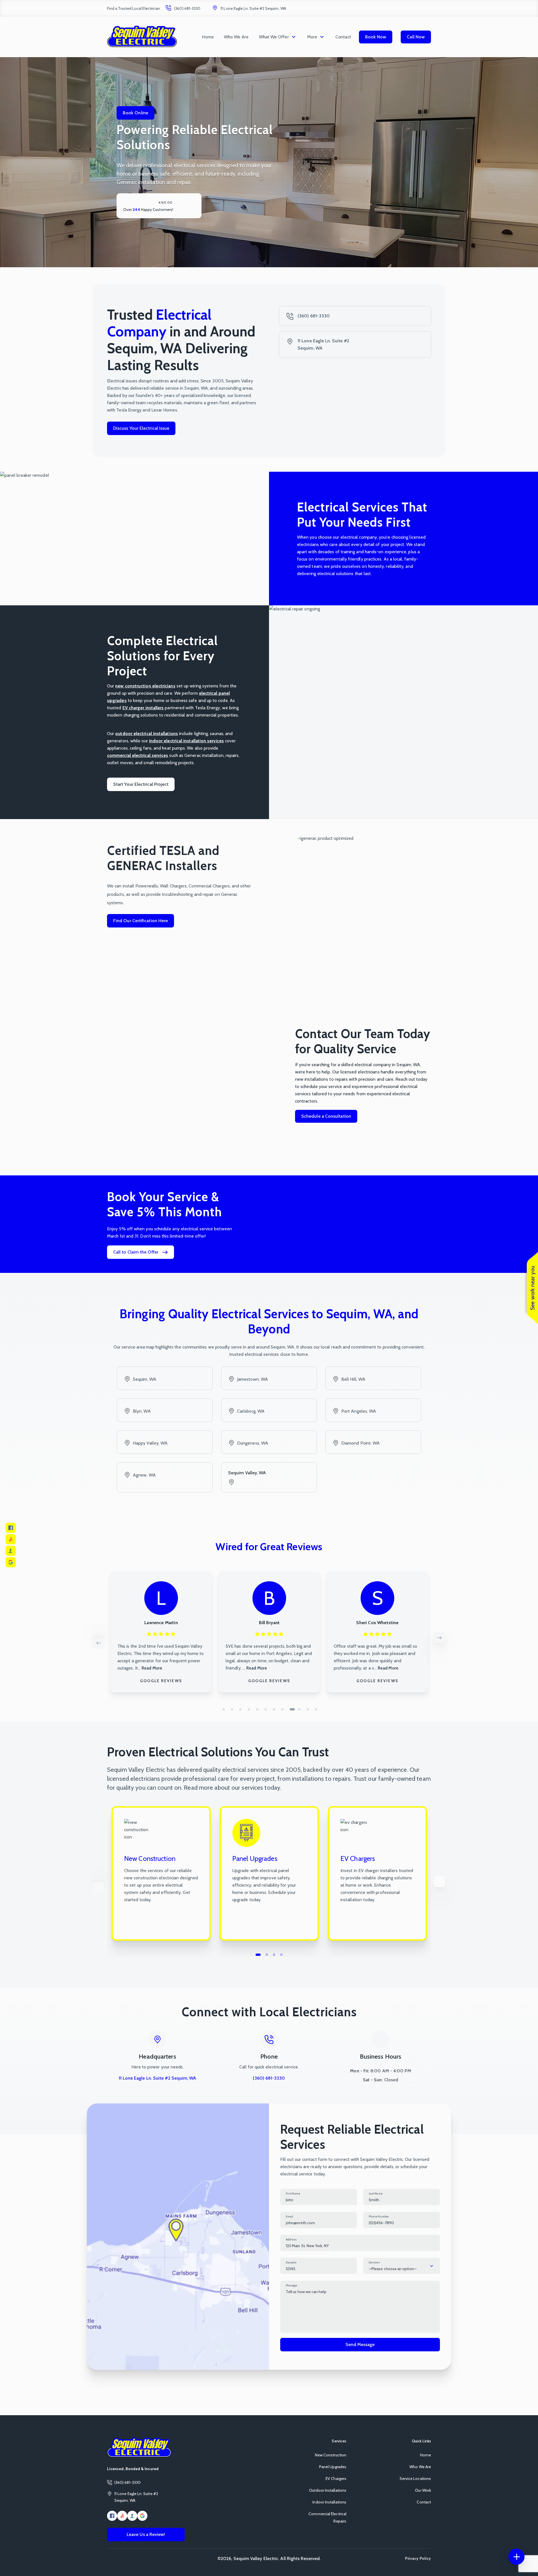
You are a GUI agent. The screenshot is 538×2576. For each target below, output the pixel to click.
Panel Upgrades (333, 2467)
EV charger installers (143, 708)
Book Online (135, 113)
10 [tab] (301, 1709)
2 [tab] (232, 1709)
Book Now (376, 37)
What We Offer (274, 37)
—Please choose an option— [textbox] (393, 2269)
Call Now (416, 37)
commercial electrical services (138, 755)
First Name (293, 2193)
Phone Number (379, 2216)
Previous (99, 1643)
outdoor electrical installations (147, 733)
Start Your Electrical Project (141, 784)
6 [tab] (266, 1709)
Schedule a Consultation (326, 1116)
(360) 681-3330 (187, 8)
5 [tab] (257, 1709)
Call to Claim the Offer (136, 1252)
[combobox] (402, 2266)
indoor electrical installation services (186, 741)
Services (374, 2262)
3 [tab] (240, 1709)
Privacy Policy (418, 2558)
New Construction (331, 2455)
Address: (291, 2239)
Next (439, 1638)
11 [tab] (308, 1709)
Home (208, 37)
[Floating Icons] (516, 2557)
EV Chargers (336, 2479)
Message (292, 2285)
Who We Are (236, 37)
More (312, 37)
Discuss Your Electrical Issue (141, 428)
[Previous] (99, 1887)
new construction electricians (145, 686)
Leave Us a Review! (146, 2534)
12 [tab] (316, 1709)
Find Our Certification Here (141, 921)
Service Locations (415, 2479)
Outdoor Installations (328, 2490)
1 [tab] (224, 1709)
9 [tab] (291, 1709)
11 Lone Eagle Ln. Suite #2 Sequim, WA (253, 8)
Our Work (423, 2490)
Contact (343, 37)
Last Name (376, 2193)
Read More (149, 1668)
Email (289, 2216)
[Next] (439, 1882)
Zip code (291, 2262)
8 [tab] (282, 1709)
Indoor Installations (329, 2502)
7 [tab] (274, 1709)
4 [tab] (249, 1709)
